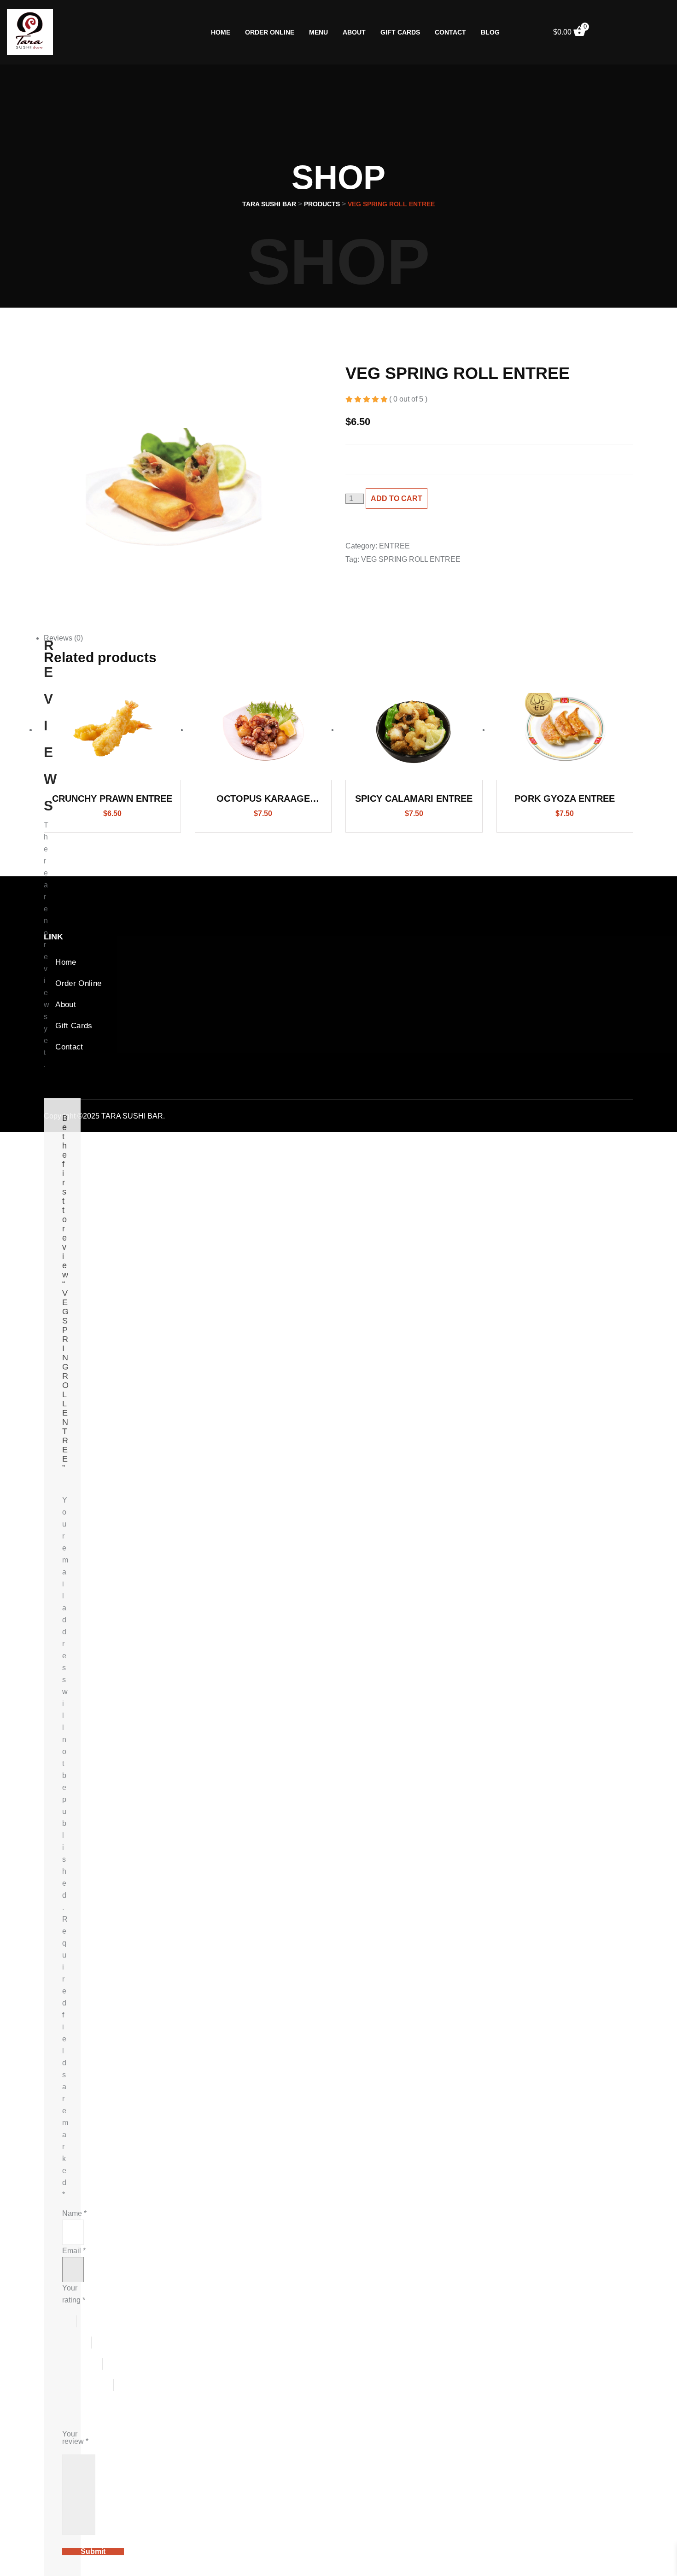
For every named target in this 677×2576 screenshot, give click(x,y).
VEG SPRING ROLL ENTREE (411, 559)
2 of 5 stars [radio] (77, 2343)
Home (221, 32)
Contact (450, 32)
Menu (318, 32)
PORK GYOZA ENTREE (565, 798)
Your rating (74, 2294)
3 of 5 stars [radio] (82, 2364)
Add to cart (397, 498)
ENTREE (394, 546)
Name (74, 2213)
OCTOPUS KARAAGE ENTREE (263, 800)
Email (74, 2251)
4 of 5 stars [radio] (88, 2385)
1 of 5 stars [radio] (70, 2321)
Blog (490, 32)
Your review (75, 2438)
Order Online (270, 32)
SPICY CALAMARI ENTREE (414, 798)
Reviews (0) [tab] (63, 638)
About (354, 32)
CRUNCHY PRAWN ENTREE (112, 798)
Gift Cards (400, 32)
